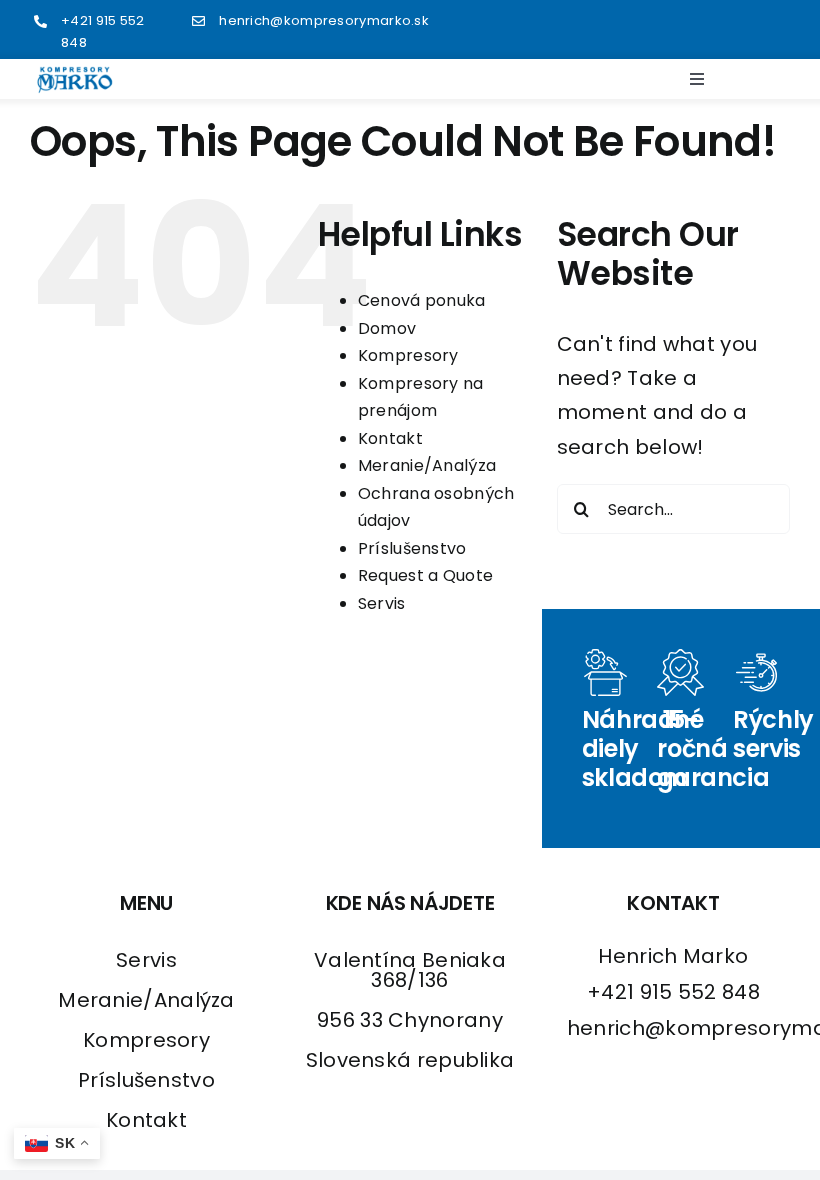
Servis (382, 603)
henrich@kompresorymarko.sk (324, 20)
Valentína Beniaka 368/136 (410, 970)
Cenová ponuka (422, 300)
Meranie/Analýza (427, 465)
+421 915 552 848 (673, 992)
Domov (387, 328)
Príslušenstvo (412, 548)
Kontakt (390, 438)
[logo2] (75, 76)
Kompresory (408, 355)
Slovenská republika (410, 1060)
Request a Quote (426, 575)
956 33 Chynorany (410, 1020)
